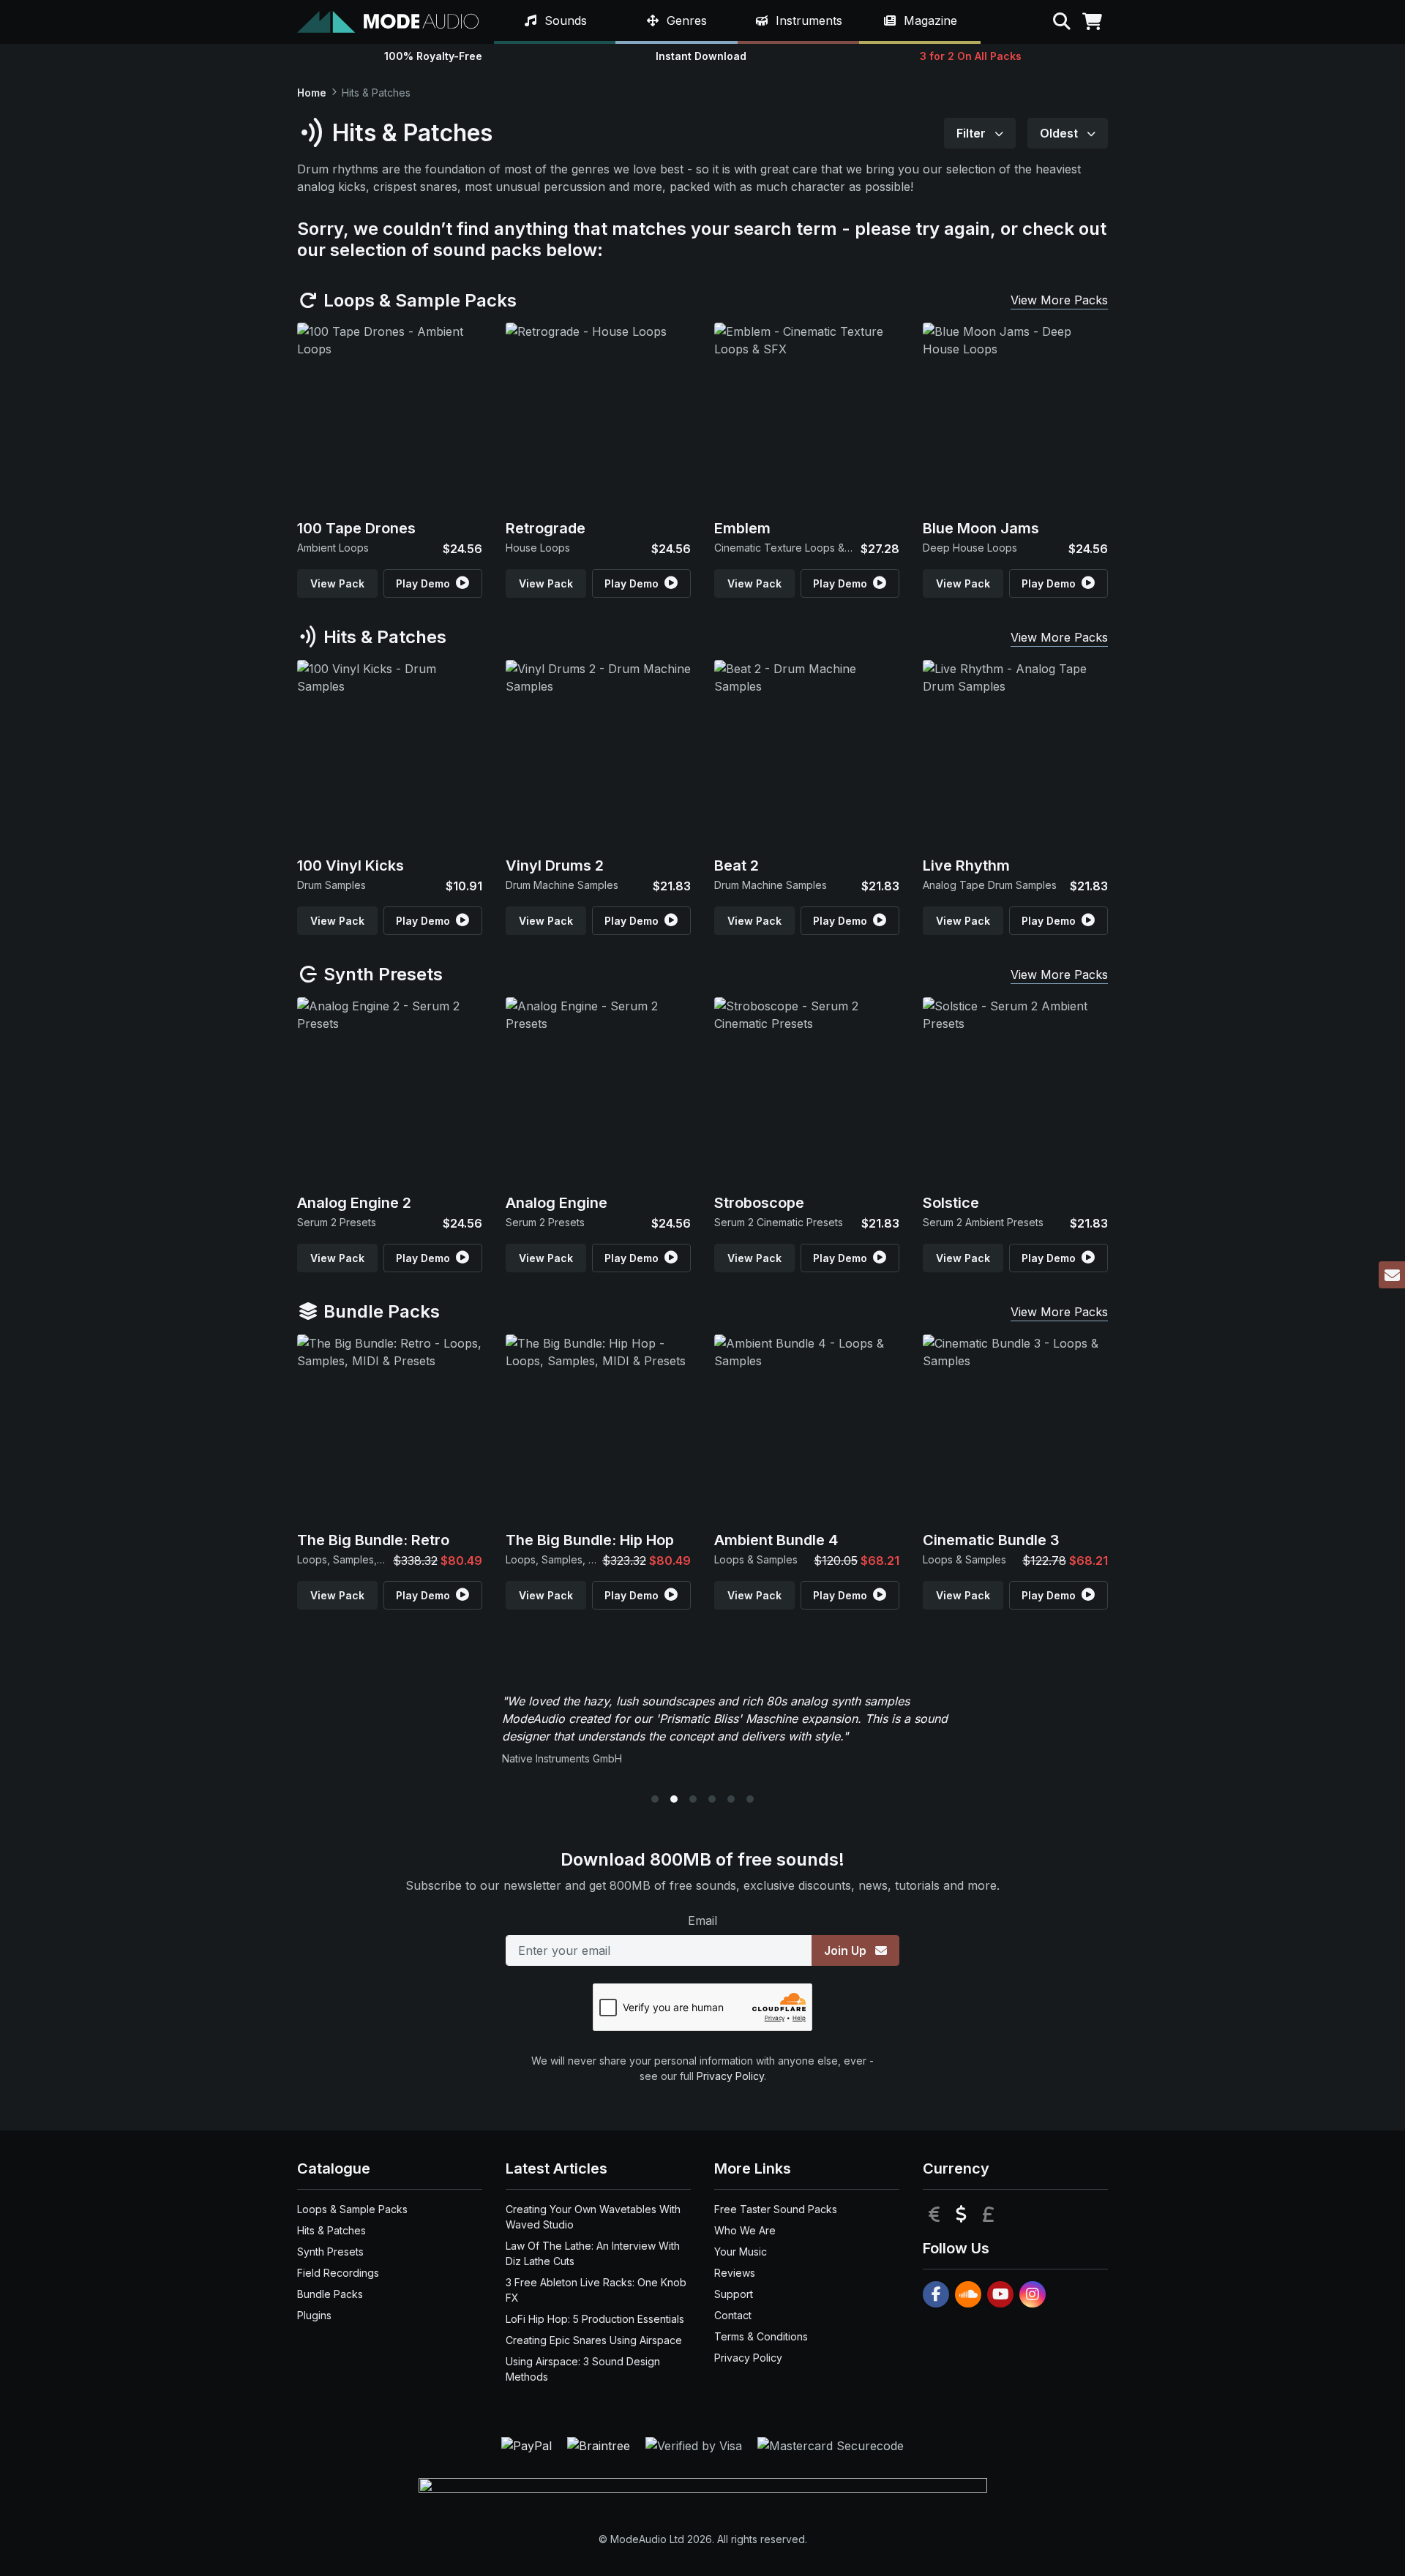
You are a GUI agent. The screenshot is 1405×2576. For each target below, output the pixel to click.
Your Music (741, 2252)
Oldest (1060, 133)
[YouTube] (1000, 2294)
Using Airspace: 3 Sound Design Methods (583, 2369)
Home (312, 93)
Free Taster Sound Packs (776, 2209)
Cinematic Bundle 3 (991, 1540)
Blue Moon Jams (981, 528)
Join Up (847, 1950)
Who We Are (745, 2230)
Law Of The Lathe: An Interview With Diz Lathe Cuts (593, 2253)
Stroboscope (759, 1203)
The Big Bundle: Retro (373, 1540)
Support (734, 2294)
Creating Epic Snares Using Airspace (594, 2340)
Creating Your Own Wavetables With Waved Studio (593, 2217)
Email (702, 1920)
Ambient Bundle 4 (776, 1540)
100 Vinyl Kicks (351, 865)
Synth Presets (381, 974)
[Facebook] (936, 2294)
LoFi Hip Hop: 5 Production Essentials (595, 2319)
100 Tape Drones (356, 528)
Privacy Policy (730, 2076)
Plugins (314, 2315)
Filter (973, 133)
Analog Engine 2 (354, 1203)
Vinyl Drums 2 (555, 865)
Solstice (951, 1203)
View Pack (337, 583)
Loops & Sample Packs (418, 300)
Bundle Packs (379, 1311)
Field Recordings (338, 2273)
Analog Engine (557, 1203)
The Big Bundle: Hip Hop (590, 1540)
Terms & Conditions (761, 2336)
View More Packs (1059, 300)
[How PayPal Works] (528, 2444)
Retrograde (546, 528)
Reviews (735, 2273)
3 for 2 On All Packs (971, 56)
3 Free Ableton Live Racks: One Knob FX (596, 2290)
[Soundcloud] (968, 2294)
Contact (733, 2315)
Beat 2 (737, 865)
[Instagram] (1033, 2294)
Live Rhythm (966, 865)
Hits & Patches (383, 637)
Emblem (742, 528)
